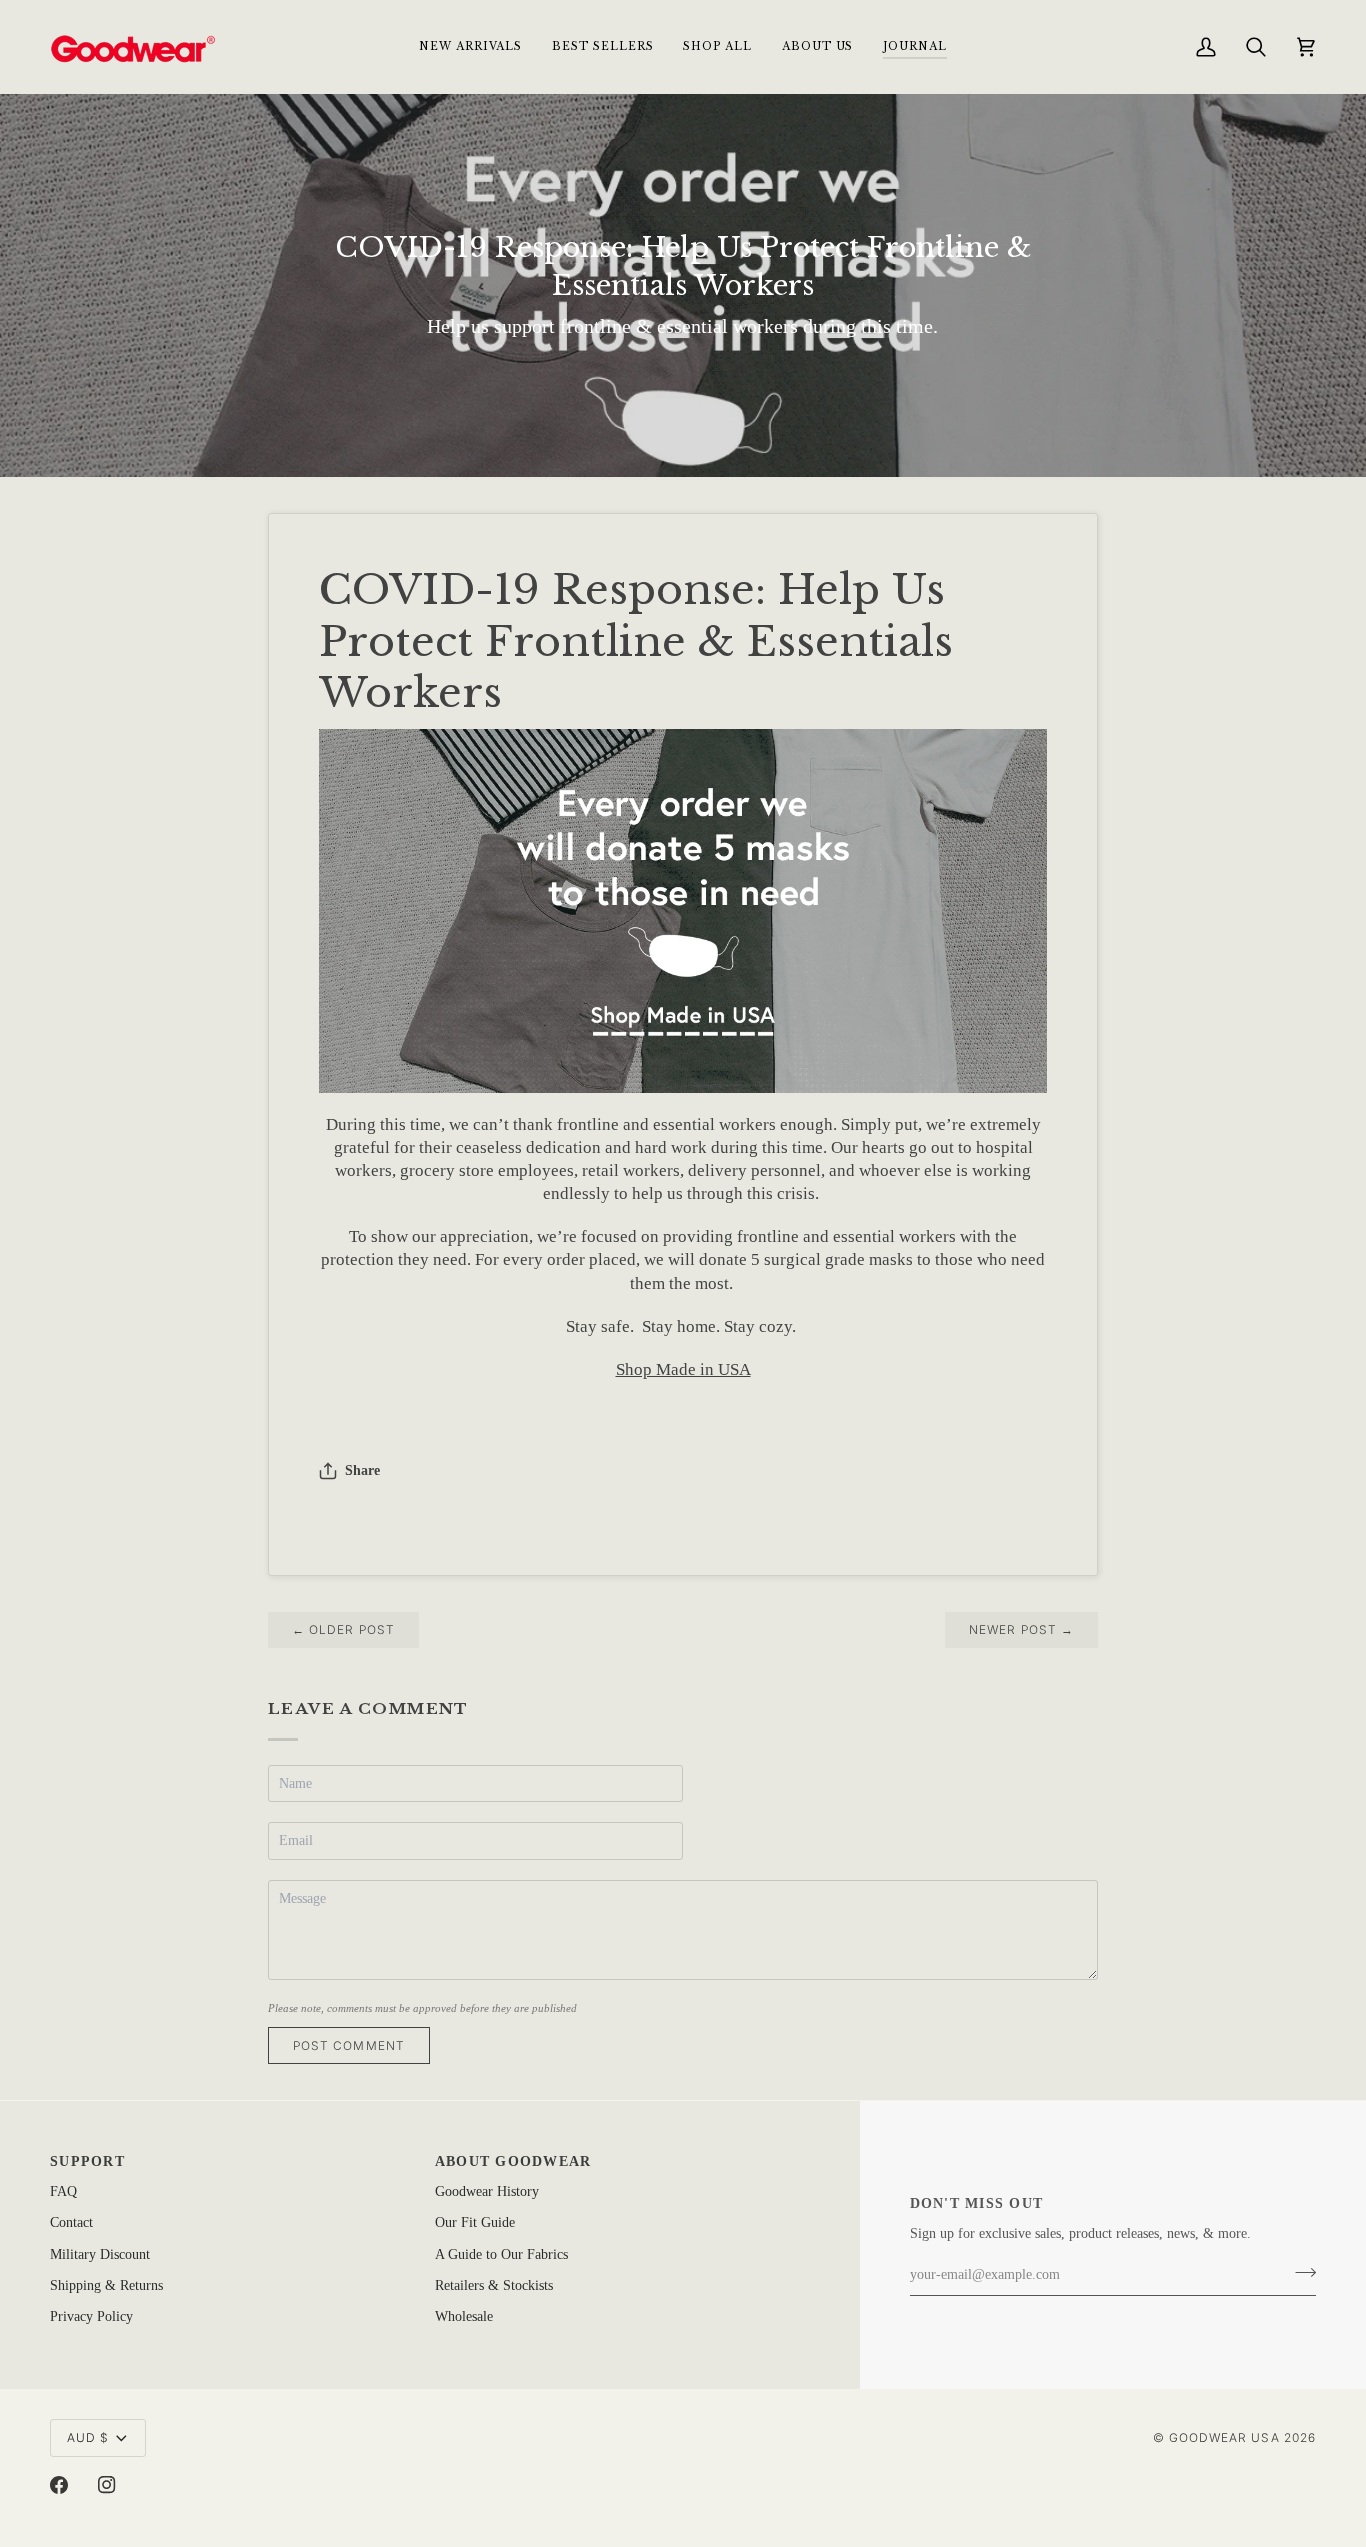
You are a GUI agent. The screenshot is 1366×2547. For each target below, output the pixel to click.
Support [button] (87, 2161)
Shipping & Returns (106, 2285)
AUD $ (88, 2437)
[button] (717, 46)
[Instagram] (107, 2485)
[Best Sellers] (683, 909)
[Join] (1299, 2273)
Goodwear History (487, 2191)
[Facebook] (59, 2485)
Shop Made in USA (683, 1369)
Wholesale (464, 2316)
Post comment (349, 2045)
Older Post (343, 1629)
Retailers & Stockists (494, 2285)
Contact (71, 2222)
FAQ (63, 2191)
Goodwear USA (1224, 2437)
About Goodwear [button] (513, 2161)
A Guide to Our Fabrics (501, 2254)
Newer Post (1021, 1629)
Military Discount (100, 2254)
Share (362, 1470)
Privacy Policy (91, 2316)
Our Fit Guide (475, 2222)
